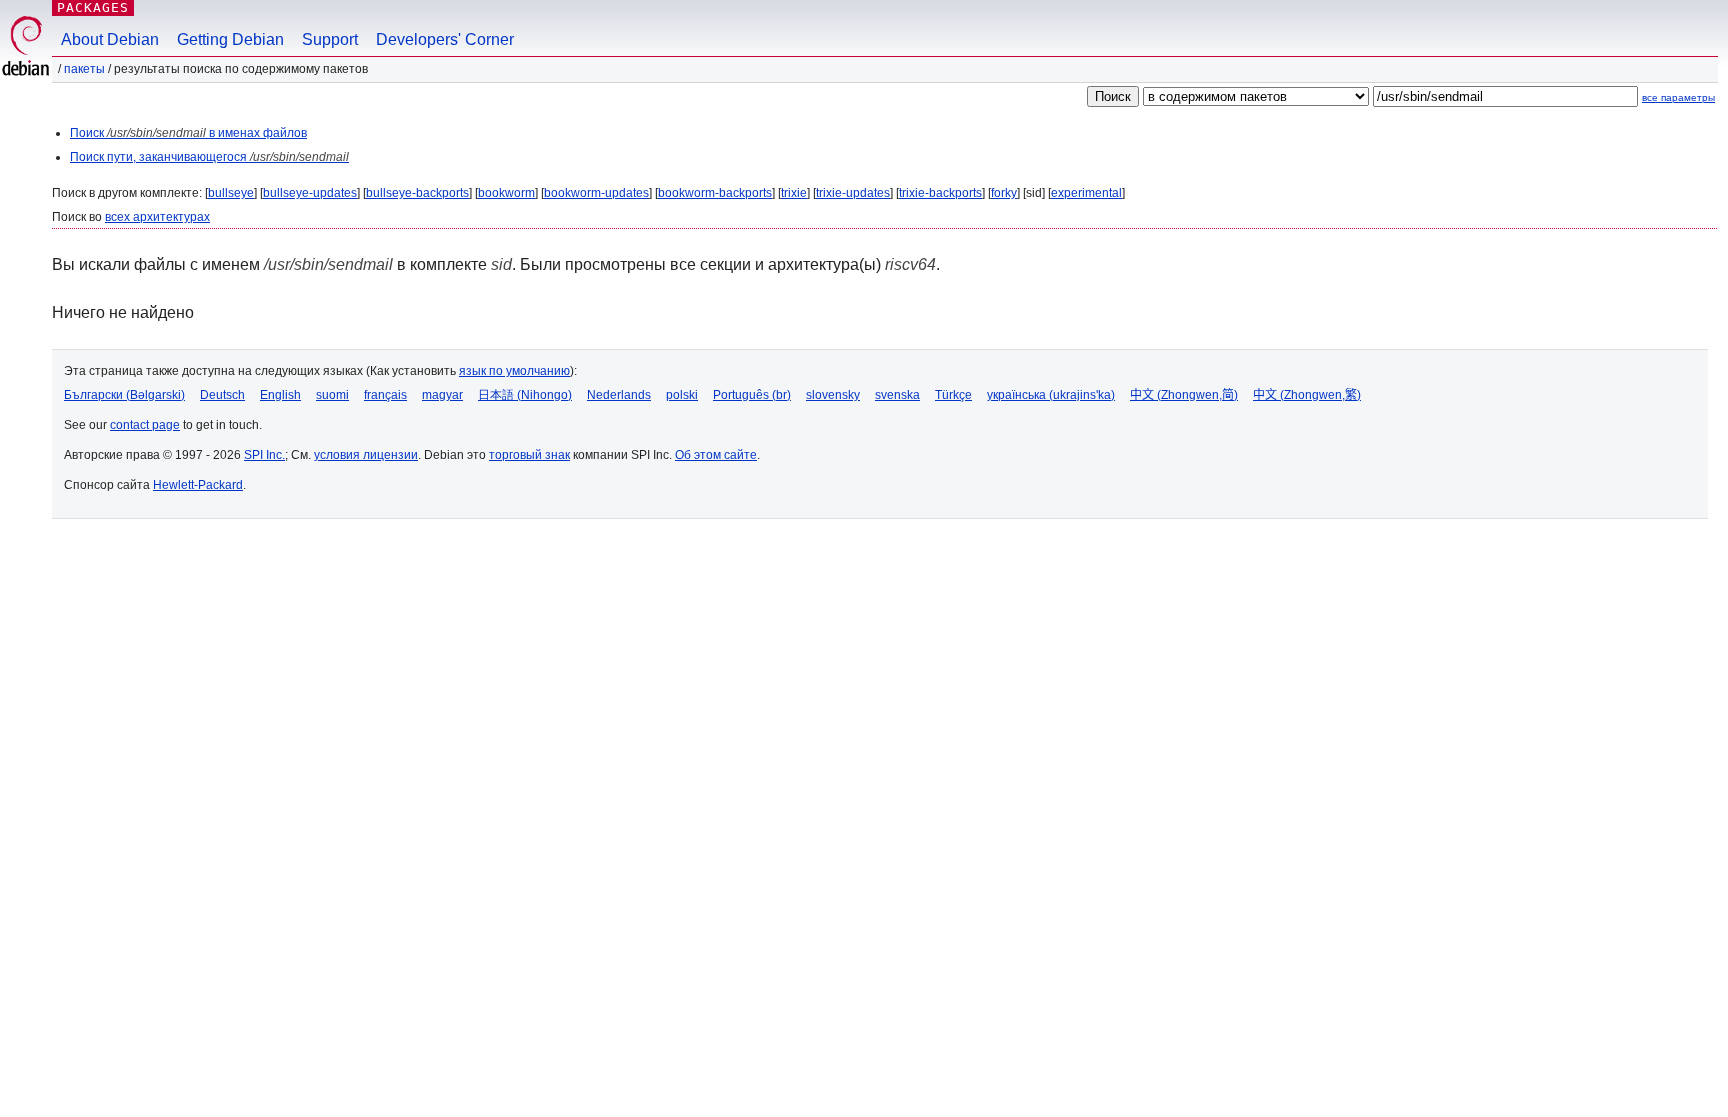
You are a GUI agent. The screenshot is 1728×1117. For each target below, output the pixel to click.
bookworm (506, 193)
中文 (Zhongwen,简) (1184, 395)
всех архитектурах (157, 217)
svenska (897, 395)
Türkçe (953, 395)
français (385, 395)
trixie (794, 193)
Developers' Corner (445, 39)
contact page (145, 425)
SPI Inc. (264, 455)
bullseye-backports (417, 193)
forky (1004, 193)
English (280, 395)
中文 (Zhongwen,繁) (1307, 395)
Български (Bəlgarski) (124, 395)
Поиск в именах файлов (188, 133)
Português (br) (752, 395)
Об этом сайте (716, 455)
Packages (93, 7)
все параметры (1678, 97)
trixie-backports (940, 193)
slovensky (833, 395)
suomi (332, 395)
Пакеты (84, 69)
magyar (442, 395)
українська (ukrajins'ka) (1051, 395)
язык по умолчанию (514, 371)
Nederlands (619, 395)
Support (330, 39)
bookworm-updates (596, 193)
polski (682, 395)
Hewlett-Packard (198, 485)
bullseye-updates (310, 193)
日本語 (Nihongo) (525, 395)
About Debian (110, 39)
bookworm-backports (715, 193)
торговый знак (529, 455)
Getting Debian (230, 39)
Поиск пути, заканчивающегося (209, 157)
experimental (1086, 193)
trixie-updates (853, 193)
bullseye (231, 193)
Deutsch (222, 395)
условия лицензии (366, 455)
